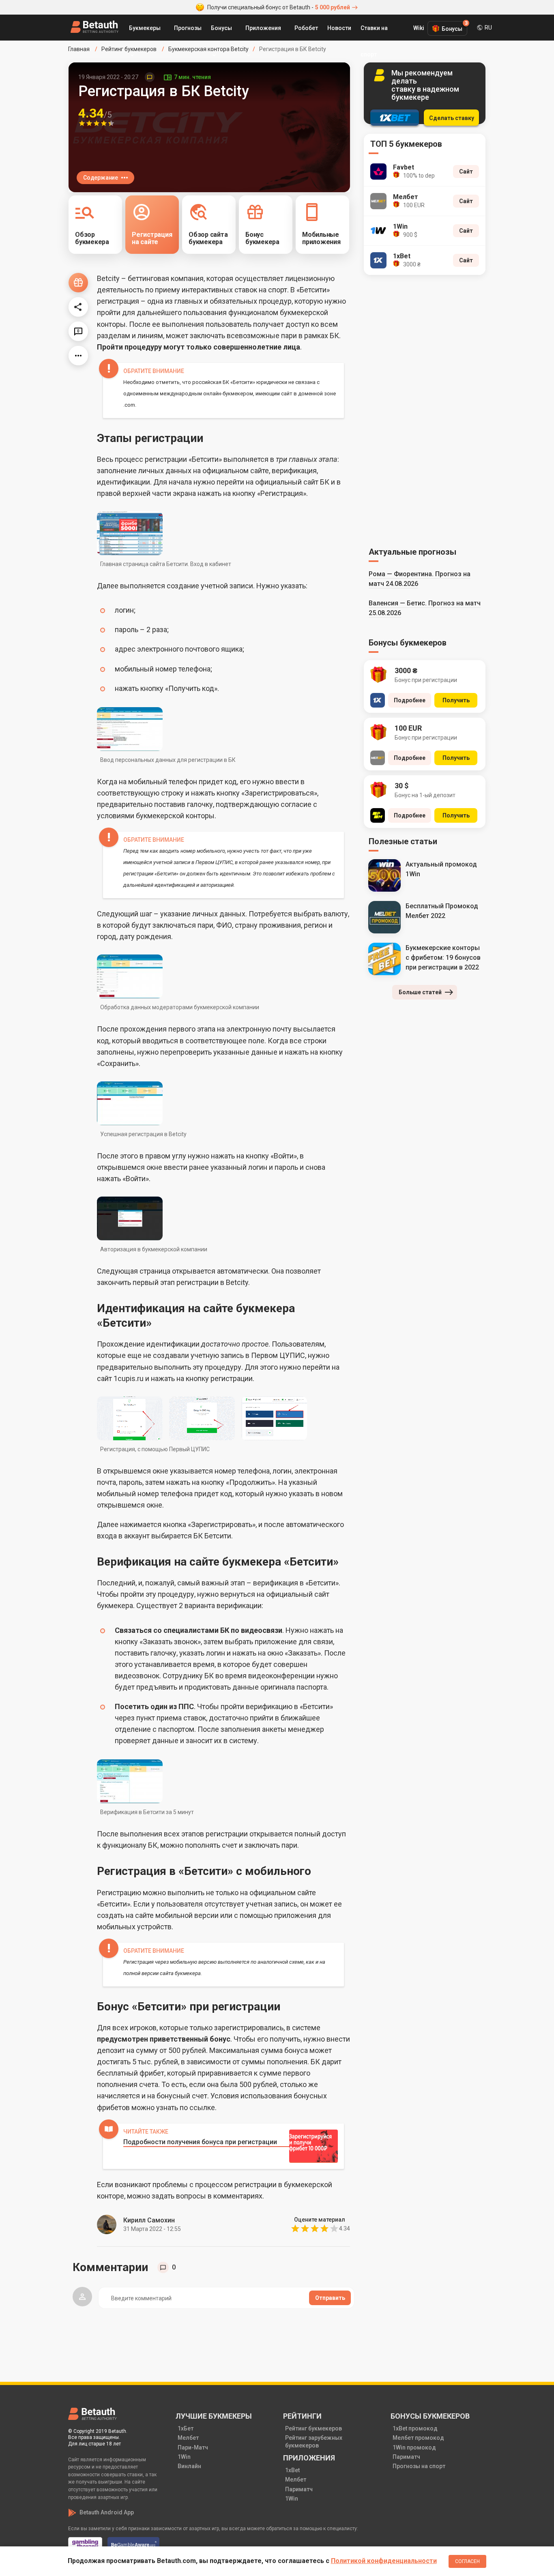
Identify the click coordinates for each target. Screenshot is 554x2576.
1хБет (186, 2428)
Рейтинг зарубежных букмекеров (314, 2441)
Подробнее (410, 700)
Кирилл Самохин (149, 2220)
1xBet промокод (415, 2428)
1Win (184, 2457)
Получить (456, 700)
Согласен (467, 2561)
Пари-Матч (193, 2447)
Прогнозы (188, 28)
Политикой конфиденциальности (384, 2561)
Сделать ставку (452, 118)
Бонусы (221, 28)
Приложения (263, 28)
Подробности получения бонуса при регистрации (200, 2142)
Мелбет (188, 2438)
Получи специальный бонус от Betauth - (279, 7)
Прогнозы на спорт (419, 2466)
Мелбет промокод (418, 2438)
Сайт (466, 172)
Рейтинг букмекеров (314, 2428)
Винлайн (189, 2466)
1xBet (292, 2470)
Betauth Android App (107, 2512)
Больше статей (420, 992)
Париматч (299, 2489)
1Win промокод (414, 2447)
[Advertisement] (425, 410)
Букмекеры (145, 28)
